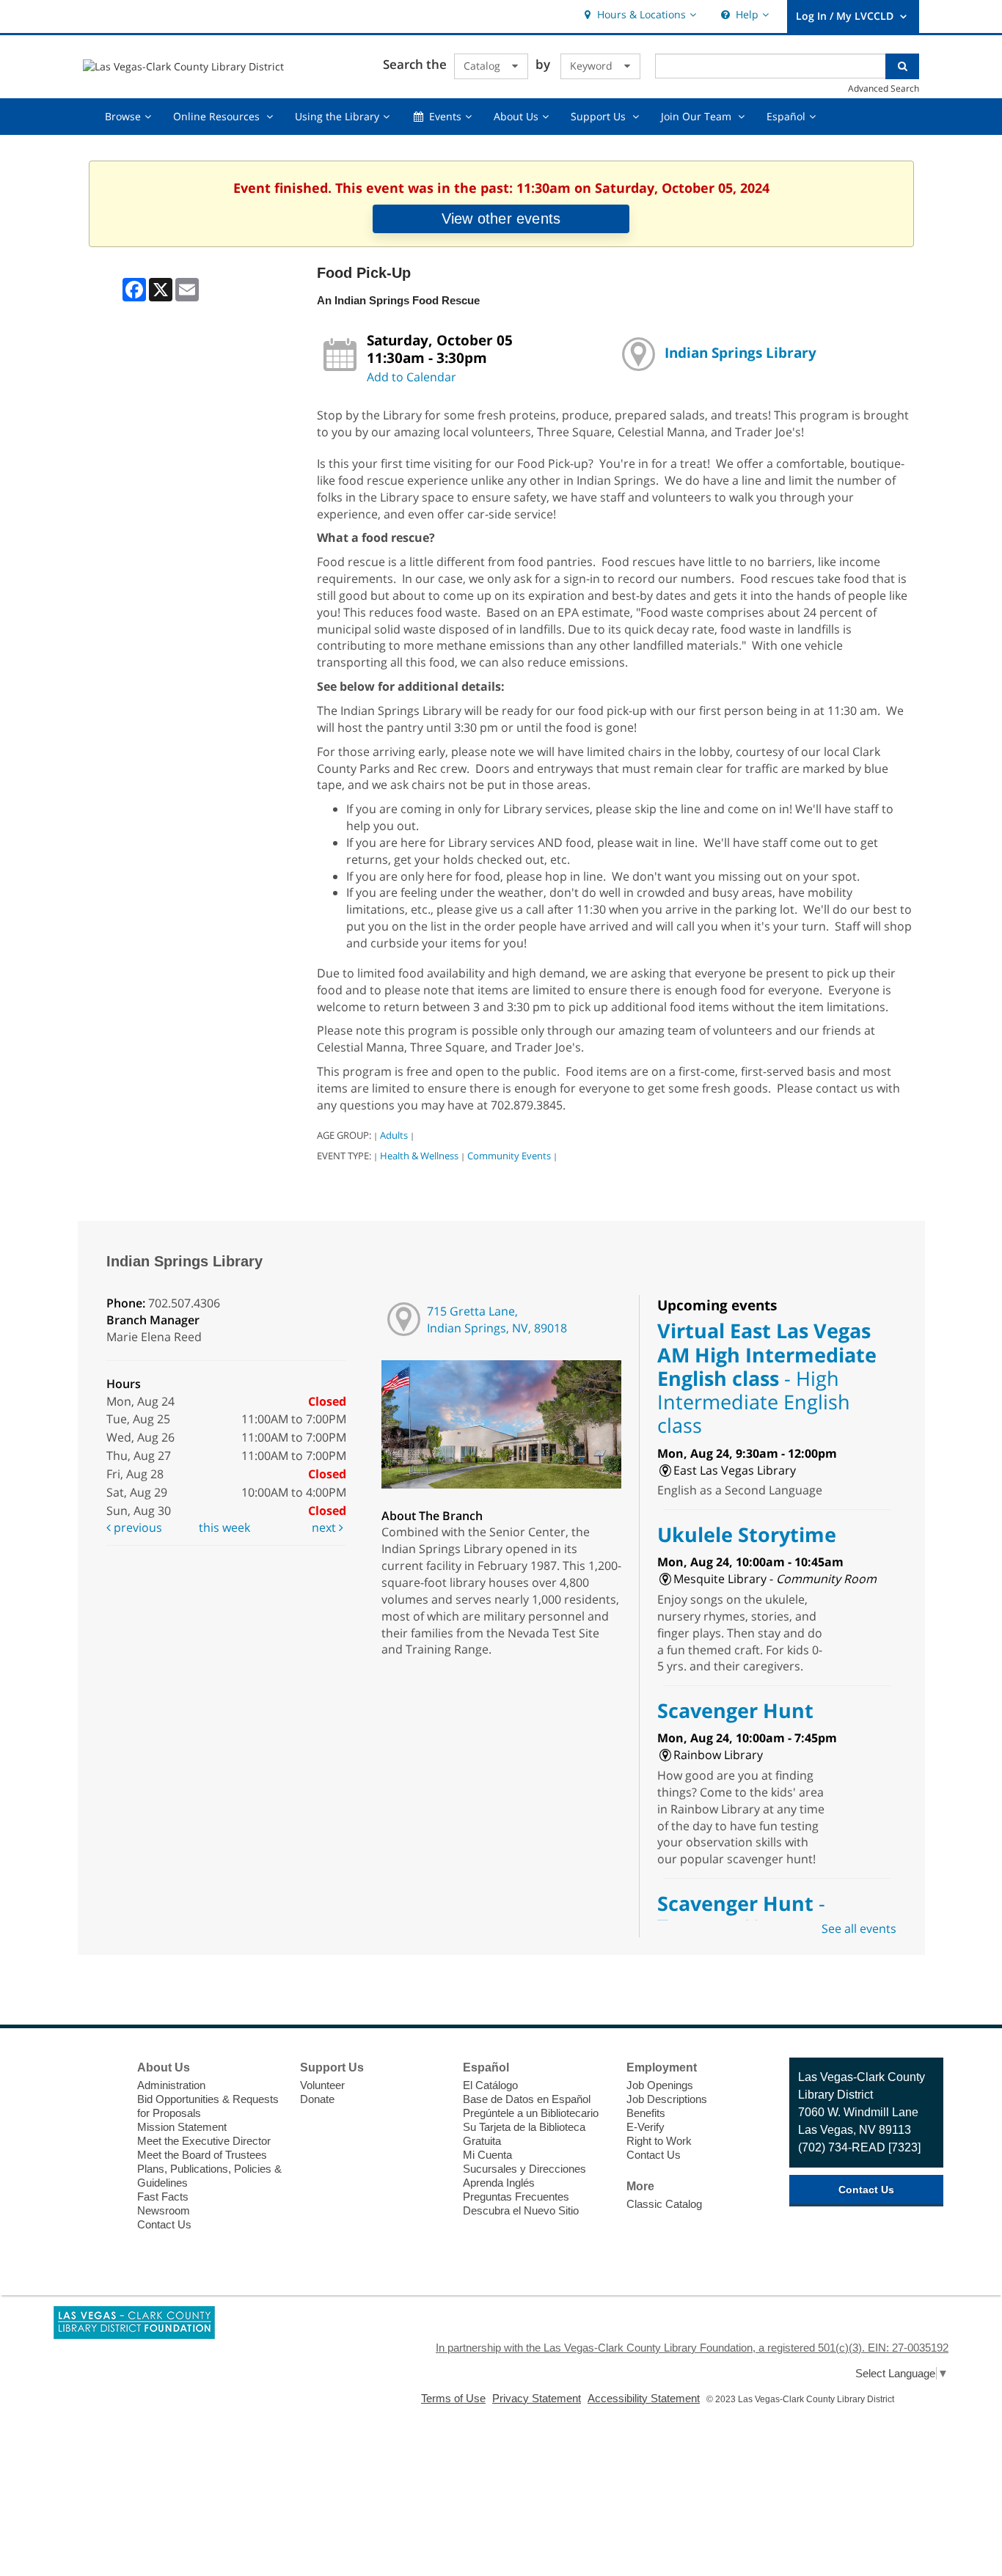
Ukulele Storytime (747, 1534)
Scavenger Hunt (735, 1710)
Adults (394, 1135)
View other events (501, 219)
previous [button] (136, 1527)
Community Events (509, 1156)
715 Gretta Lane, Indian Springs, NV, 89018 (497, 1320)
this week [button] (224, 1527)
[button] (639, 15)
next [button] (325, 1527)
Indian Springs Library (740, 352)
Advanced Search (884, 88)
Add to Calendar (412, 377)
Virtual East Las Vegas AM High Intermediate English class (767, 1378)
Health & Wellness (419, 1156)
